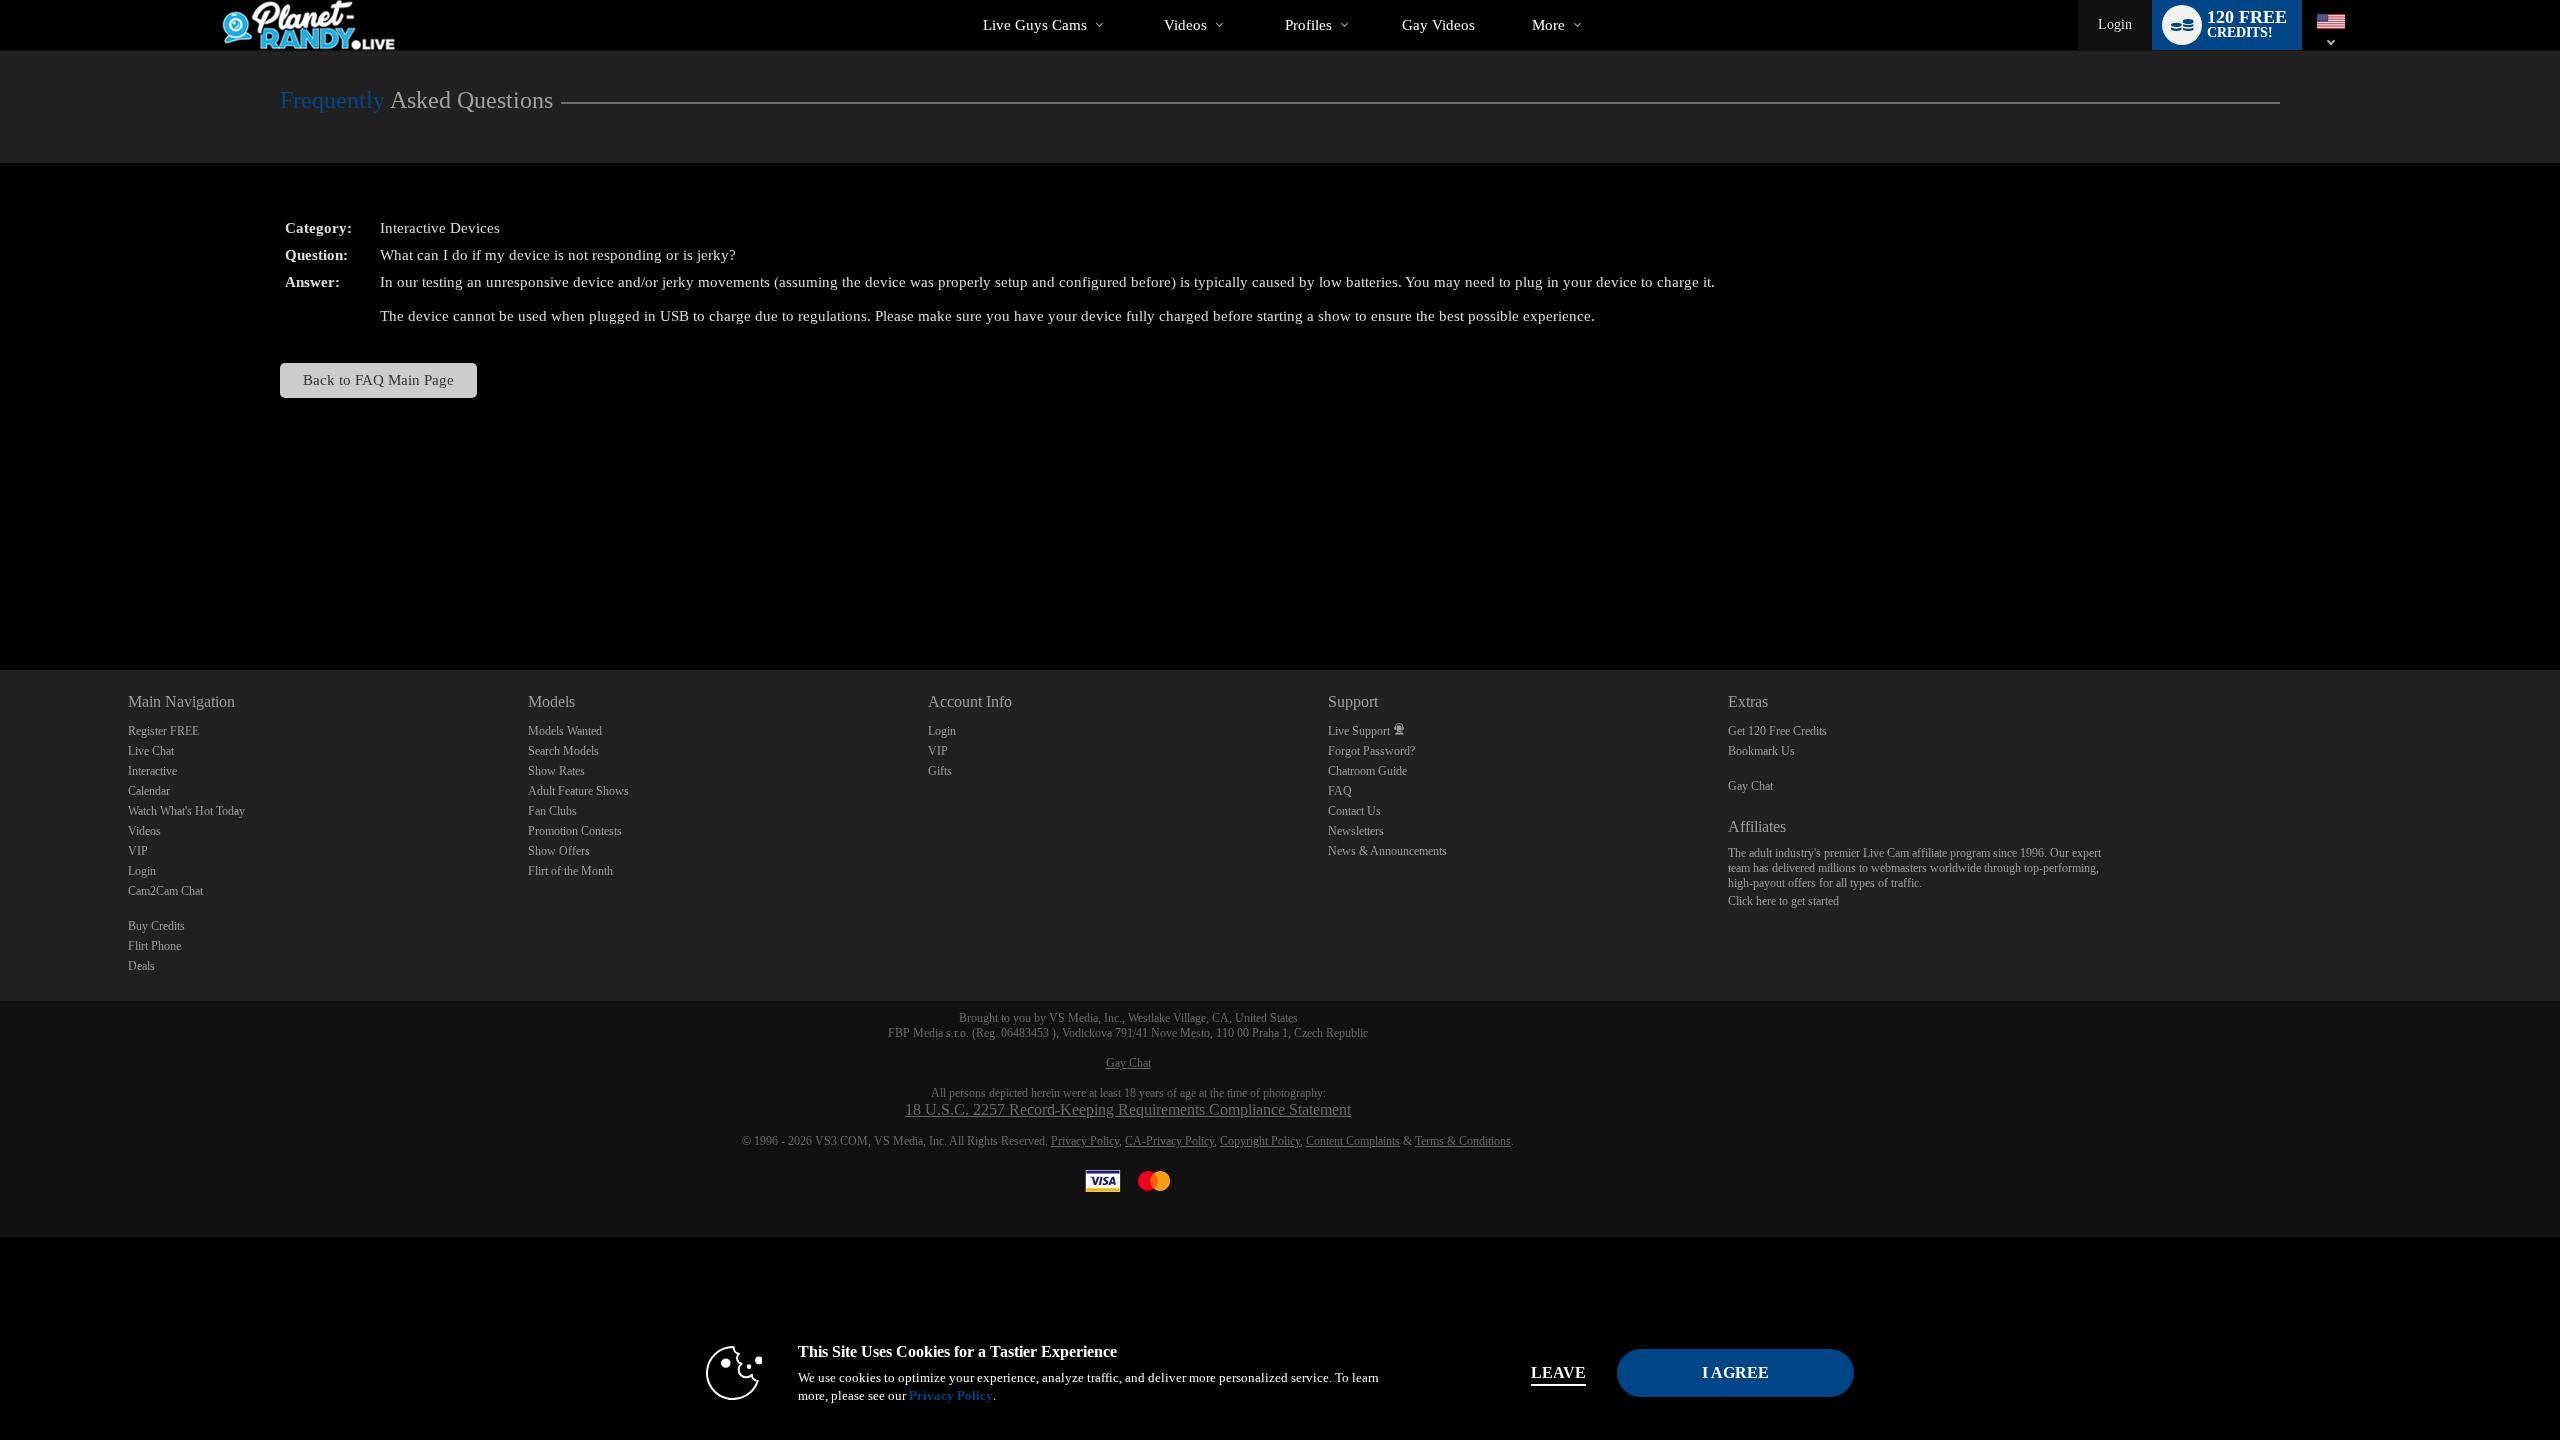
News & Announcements (1387, 851)
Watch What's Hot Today (186, 811)
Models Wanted (565, 731)
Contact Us (1354, 811)
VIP (138, 851)
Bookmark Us (1761, 751)
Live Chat (151, 751)
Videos (1185, 25)
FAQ (1340, 791)
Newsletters (1356, 831)
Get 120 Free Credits (1777, 731)
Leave (1558, 1372)
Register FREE (163, 731)
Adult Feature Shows (578, 791)
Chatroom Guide (1367, 771)
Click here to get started (1783, 901)
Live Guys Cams (1035, 25)
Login (2115, 24)
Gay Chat (1750, 786)
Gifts (940, 771)
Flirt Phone (154, 946)
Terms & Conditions (1463, 1141)
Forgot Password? (1371, 751)
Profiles (1308, 25)
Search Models (563, 751)
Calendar (149, 791)
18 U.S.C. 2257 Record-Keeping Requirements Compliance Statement (1128, 1109)
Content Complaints (1353, 1141)
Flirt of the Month (570, 871)
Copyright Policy (1260, 1141)
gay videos (1438, 25)
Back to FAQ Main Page (378, 379)
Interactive (152, 771)
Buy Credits (156, 926)
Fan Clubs (552, 811)
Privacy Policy (1085, 1141)
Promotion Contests (575, 831)
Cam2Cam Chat (165, 891)
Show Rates (556, 771)
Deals (141, 966)
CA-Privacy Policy (1169, 1141)
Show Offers (559, 851)
